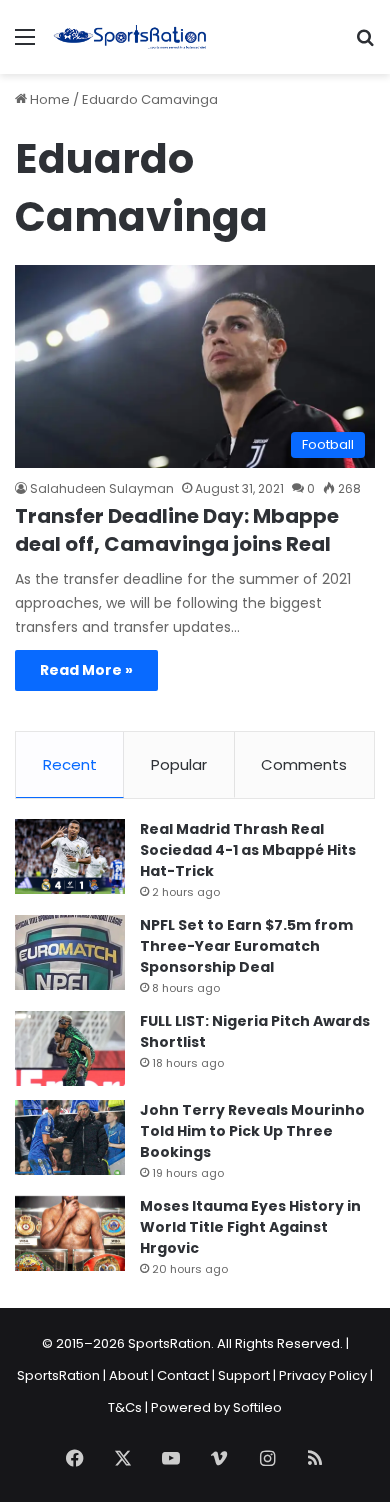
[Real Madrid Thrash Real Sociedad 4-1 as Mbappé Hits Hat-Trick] (70, 856)
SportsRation (58, 1375)
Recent (70, 764)
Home (48, 99)
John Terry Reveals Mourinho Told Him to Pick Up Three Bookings (252, 1131)
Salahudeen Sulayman (102, 488)
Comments (304, 764)
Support (244, 1375)
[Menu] (25, 44)
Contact (183, 1375)
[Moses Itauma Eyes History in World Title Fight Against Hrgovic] (70, 1233)
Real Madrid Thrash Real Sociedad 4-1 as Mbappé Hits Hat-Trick (248, 850)
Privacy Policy (323, 1375)
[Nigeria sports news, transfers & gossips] (130, 37)
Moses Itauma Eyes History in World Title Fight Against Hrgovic (250, 1227)
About (128, 1375)
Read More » (86, 670)
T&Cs (125, 1407)
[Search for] (365, 44)
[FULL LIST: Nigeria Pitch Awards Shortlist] (70, 1048)
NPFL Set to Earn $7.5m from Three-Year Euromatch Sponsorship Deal (246, 946)
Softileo (257, 1407)
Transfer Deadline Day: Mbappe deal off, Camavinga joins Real (177, 530)
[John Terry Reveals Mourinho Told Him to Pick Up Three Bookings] (70, 1137)
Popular (179, 764)
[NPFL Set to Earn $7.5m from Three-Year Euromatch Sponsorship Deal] (70, 952)
